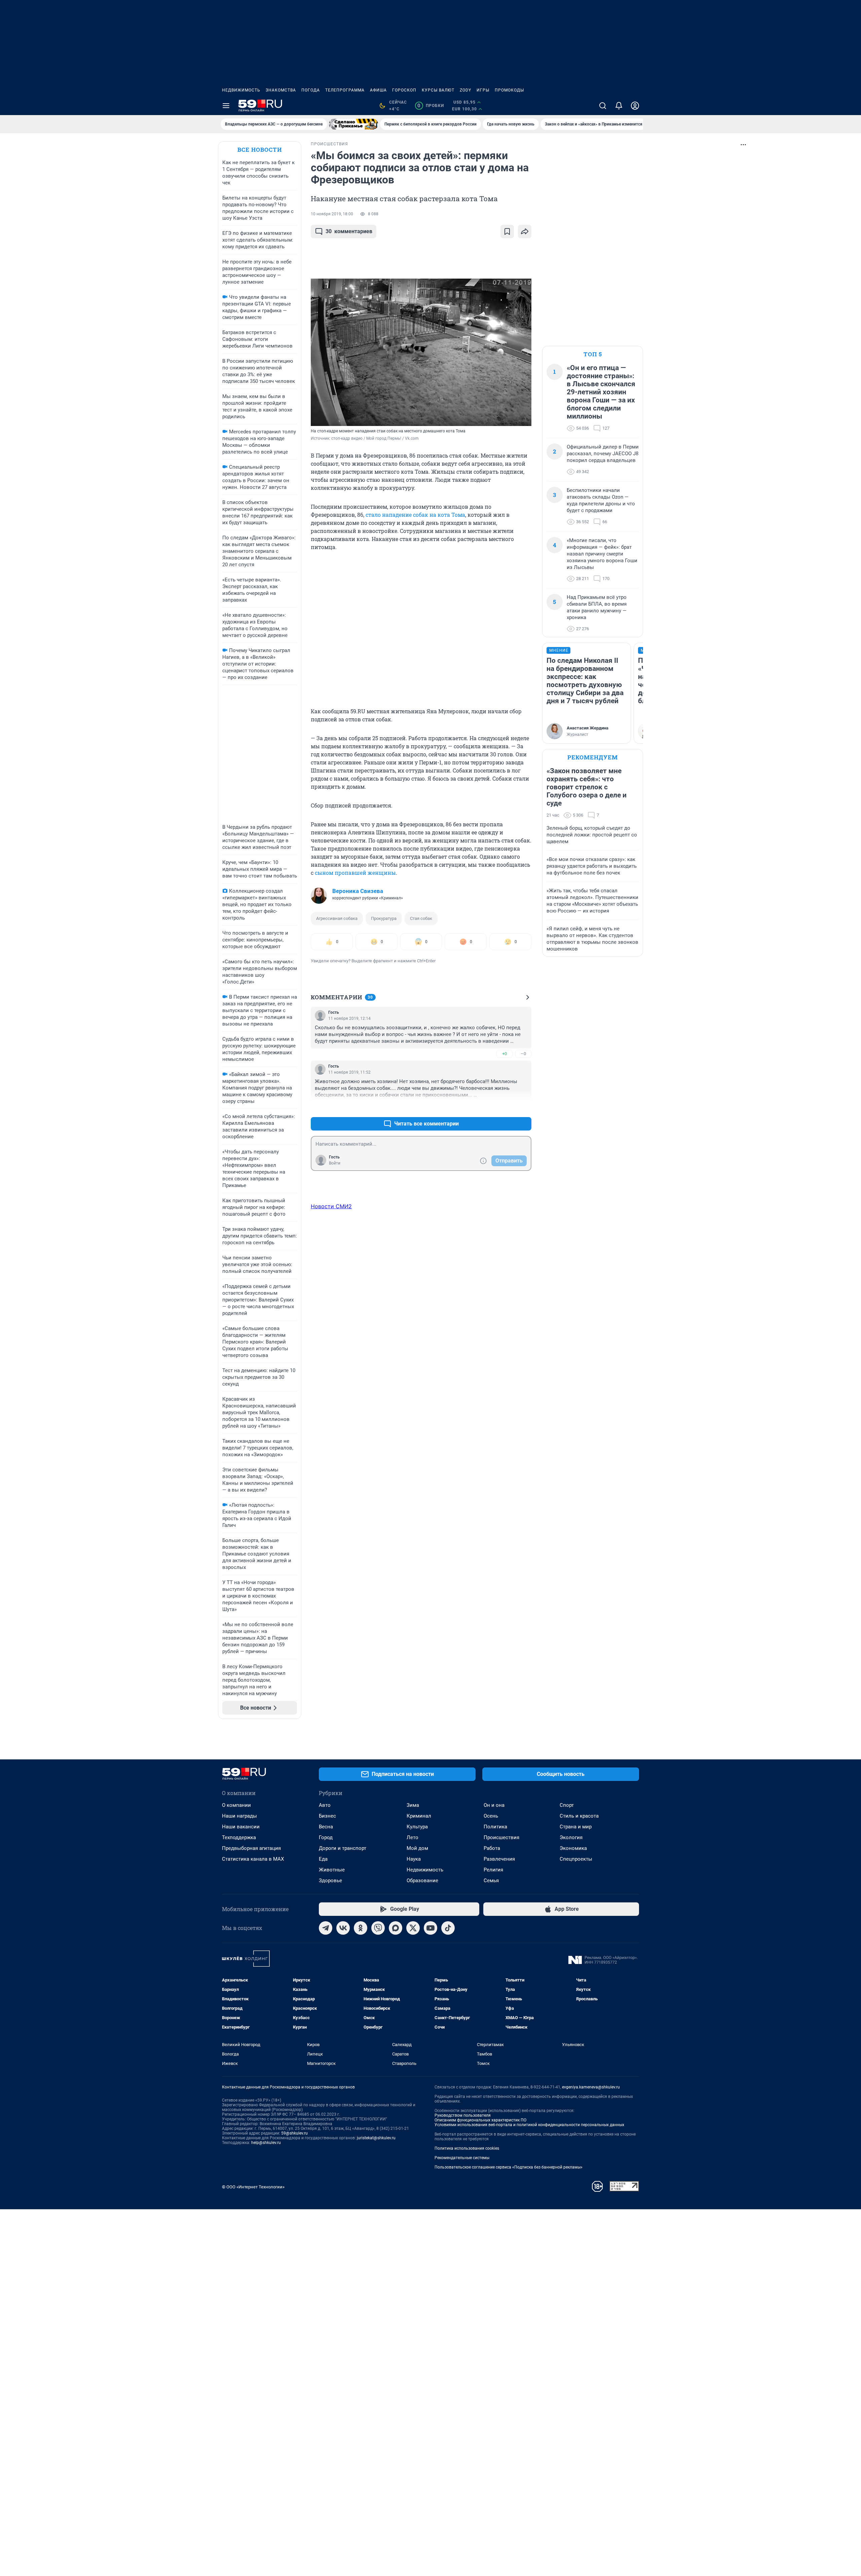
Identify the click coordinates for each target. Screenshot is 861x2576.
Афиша (378, 90)
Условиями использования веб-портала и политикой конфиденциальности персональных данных (529, 2125)
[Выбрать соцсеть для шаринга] (525, 231)
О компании (236, 1805)
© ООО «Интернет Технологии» (253, 2187)
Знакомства (281, 90)
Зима (413, 1805)
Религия (493, 1870)
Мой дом (417, 1848)
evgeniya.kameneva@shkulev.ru (591, 2087)
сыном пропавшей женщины (355, 873)
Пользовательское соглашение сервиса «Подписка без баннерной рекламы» (509, 2167)
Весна (326, 1827)
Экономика (573, 1848)
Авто (325, 1805)
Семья (491, 1881)
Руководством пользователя (463, 2115)
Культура (417, 1827)
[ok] (361, 1928)
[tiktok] (448, 1928)
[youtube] (430, 1928)
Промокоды (509, 90)
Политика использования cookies (467, 2148)
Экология (571, 1837)
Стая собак (421, 918)
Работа (492, 1848)
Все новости (260, 150)
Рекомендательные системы (462, 2158)
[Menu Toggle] (226, 106)
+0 (504, 1054)
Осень (491, 1816)
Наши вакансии (241, 1827)
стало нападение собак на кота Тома (415, 515)
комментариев (349, 231)
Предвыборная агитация (251, 1848)
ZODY (465, 90)
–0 (523, 1054)
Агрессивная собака (337, 918)
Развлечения (499, 1859)
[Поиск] (603, 106)
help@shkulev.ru (266, 2143)
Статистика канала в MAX (253, 1859)
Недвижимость (241, 90)
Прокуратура (384, 918)
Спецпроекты (576, 1859)
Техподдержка (239, 1837)
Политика (495, 1827)
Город (326, 1837)
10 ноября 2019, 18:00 (332, 214)
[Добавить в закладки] (507, 231)
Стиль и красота (579, 1816)
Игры (483, 90)
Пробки (431, 106)
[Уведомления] (619, 106)
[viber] (378, 1928)
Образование (422, 1881)
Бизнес (327, 1816)
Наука (414, 1859)
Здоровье (330, 1881)
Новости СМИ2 (331, 1206)
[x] (413, 1928)
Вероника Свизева (358, 891)
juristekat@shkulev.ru (376, 2138)
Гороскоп (404, 90)
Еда (323, 1859)
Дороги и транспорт (343, 1848)
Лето (413, 1837)
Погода (311, 90)
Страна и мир (576, 1827)
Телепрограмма (345, 90)
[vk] (343, 1928)
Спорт (567, 1805)
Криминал (419, 1816)
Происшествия (501, 1837)
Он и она (494, 1805)
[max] (396, 1928)
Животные (332, 1870)
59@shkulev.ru (294, 2133)
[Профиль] (635, 106)
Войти (335, 1163)
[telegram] (326, 1928)
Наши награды (239, 1816)
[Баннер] (353, 124)
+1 (504, 1107)
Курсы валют (438, 90)
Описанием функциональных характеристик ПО (480, 2120)
